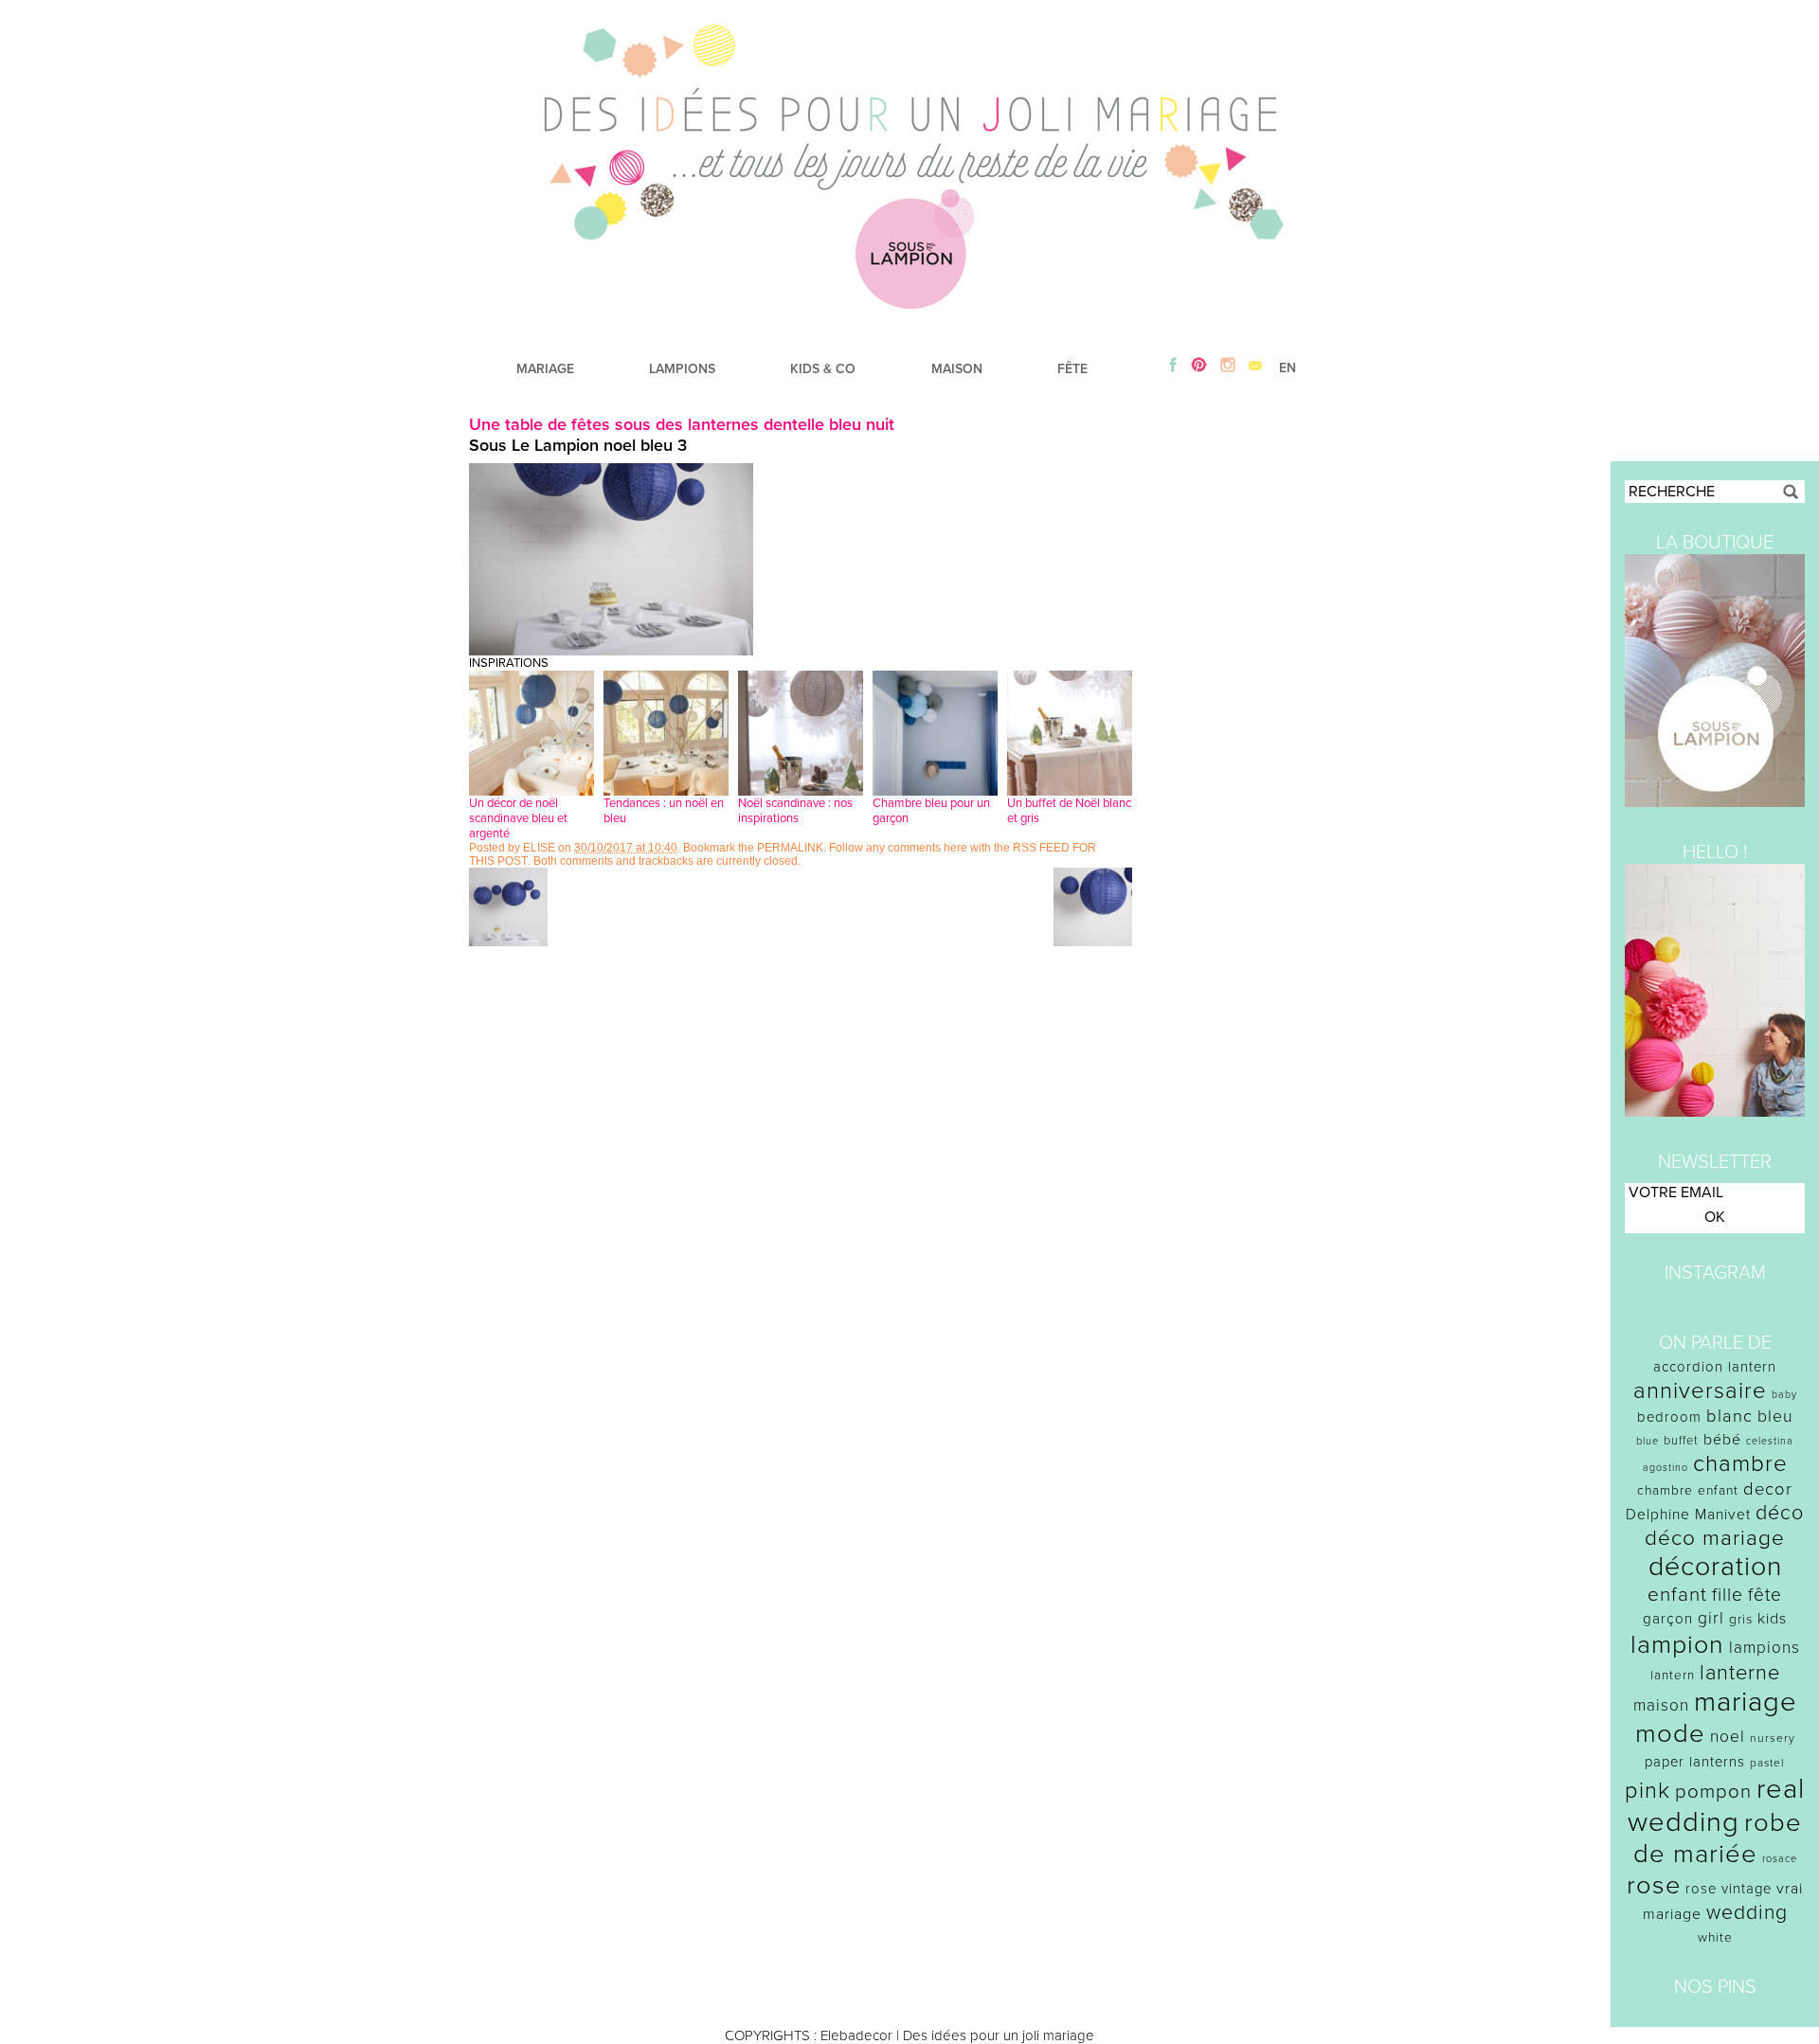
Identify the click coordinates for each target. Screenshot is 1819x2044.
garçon (1668, 1619)
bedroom (1669, 1417)
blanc (1729, 1416)
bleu (1775, 1416)
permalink (790, 848)
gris (1741, 1619)
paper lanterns (1695, 1762)
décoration (1715, 1567)
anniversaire (1700, 1391)
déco (1780, 1513)
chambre (1740, 1464)
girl (1711, 1618)
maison (1661, 1705)
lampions (1765, 1648)
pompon (1713, 1792)
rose (1654, 1885)
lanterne (1740, 1673)
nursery (1773, 1738)
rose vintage (1729, 1889)
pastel (1767, 1763)
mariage (1746, 1702)
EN (1288, 368)
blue (1648, 1441)
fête (1765, 1595)
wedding (1747, 1913)
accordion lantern (1715, 1367)
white (1715, 1937)
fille (1728, 1595)
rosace (1780, 1859)
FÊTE (1072, 369)
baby (1784, 1395)
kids (1772, 1619)
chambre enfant (1688, 1490)
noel (1728, 1737)
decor (1768, 1489)
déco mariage (1715, 1538)
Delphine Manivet (1688, 1515)
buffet (1681, 1441)
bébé (1722, 1440)
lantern (1673, 1676)
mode (1670, 1734)
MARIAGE (545, 369)
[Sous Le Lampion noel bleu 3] (611, 651)
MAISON (957, 369)
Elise (539, 848)
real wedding (1716, 1805)
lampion (1677, 1645)
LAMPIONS (682, 369)
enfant (1677, 1595)
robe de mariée (1718, 1838)
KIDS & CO (823, 369)
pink (1648, 1791)
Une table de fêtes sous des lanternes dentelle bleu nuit (682, 424)
